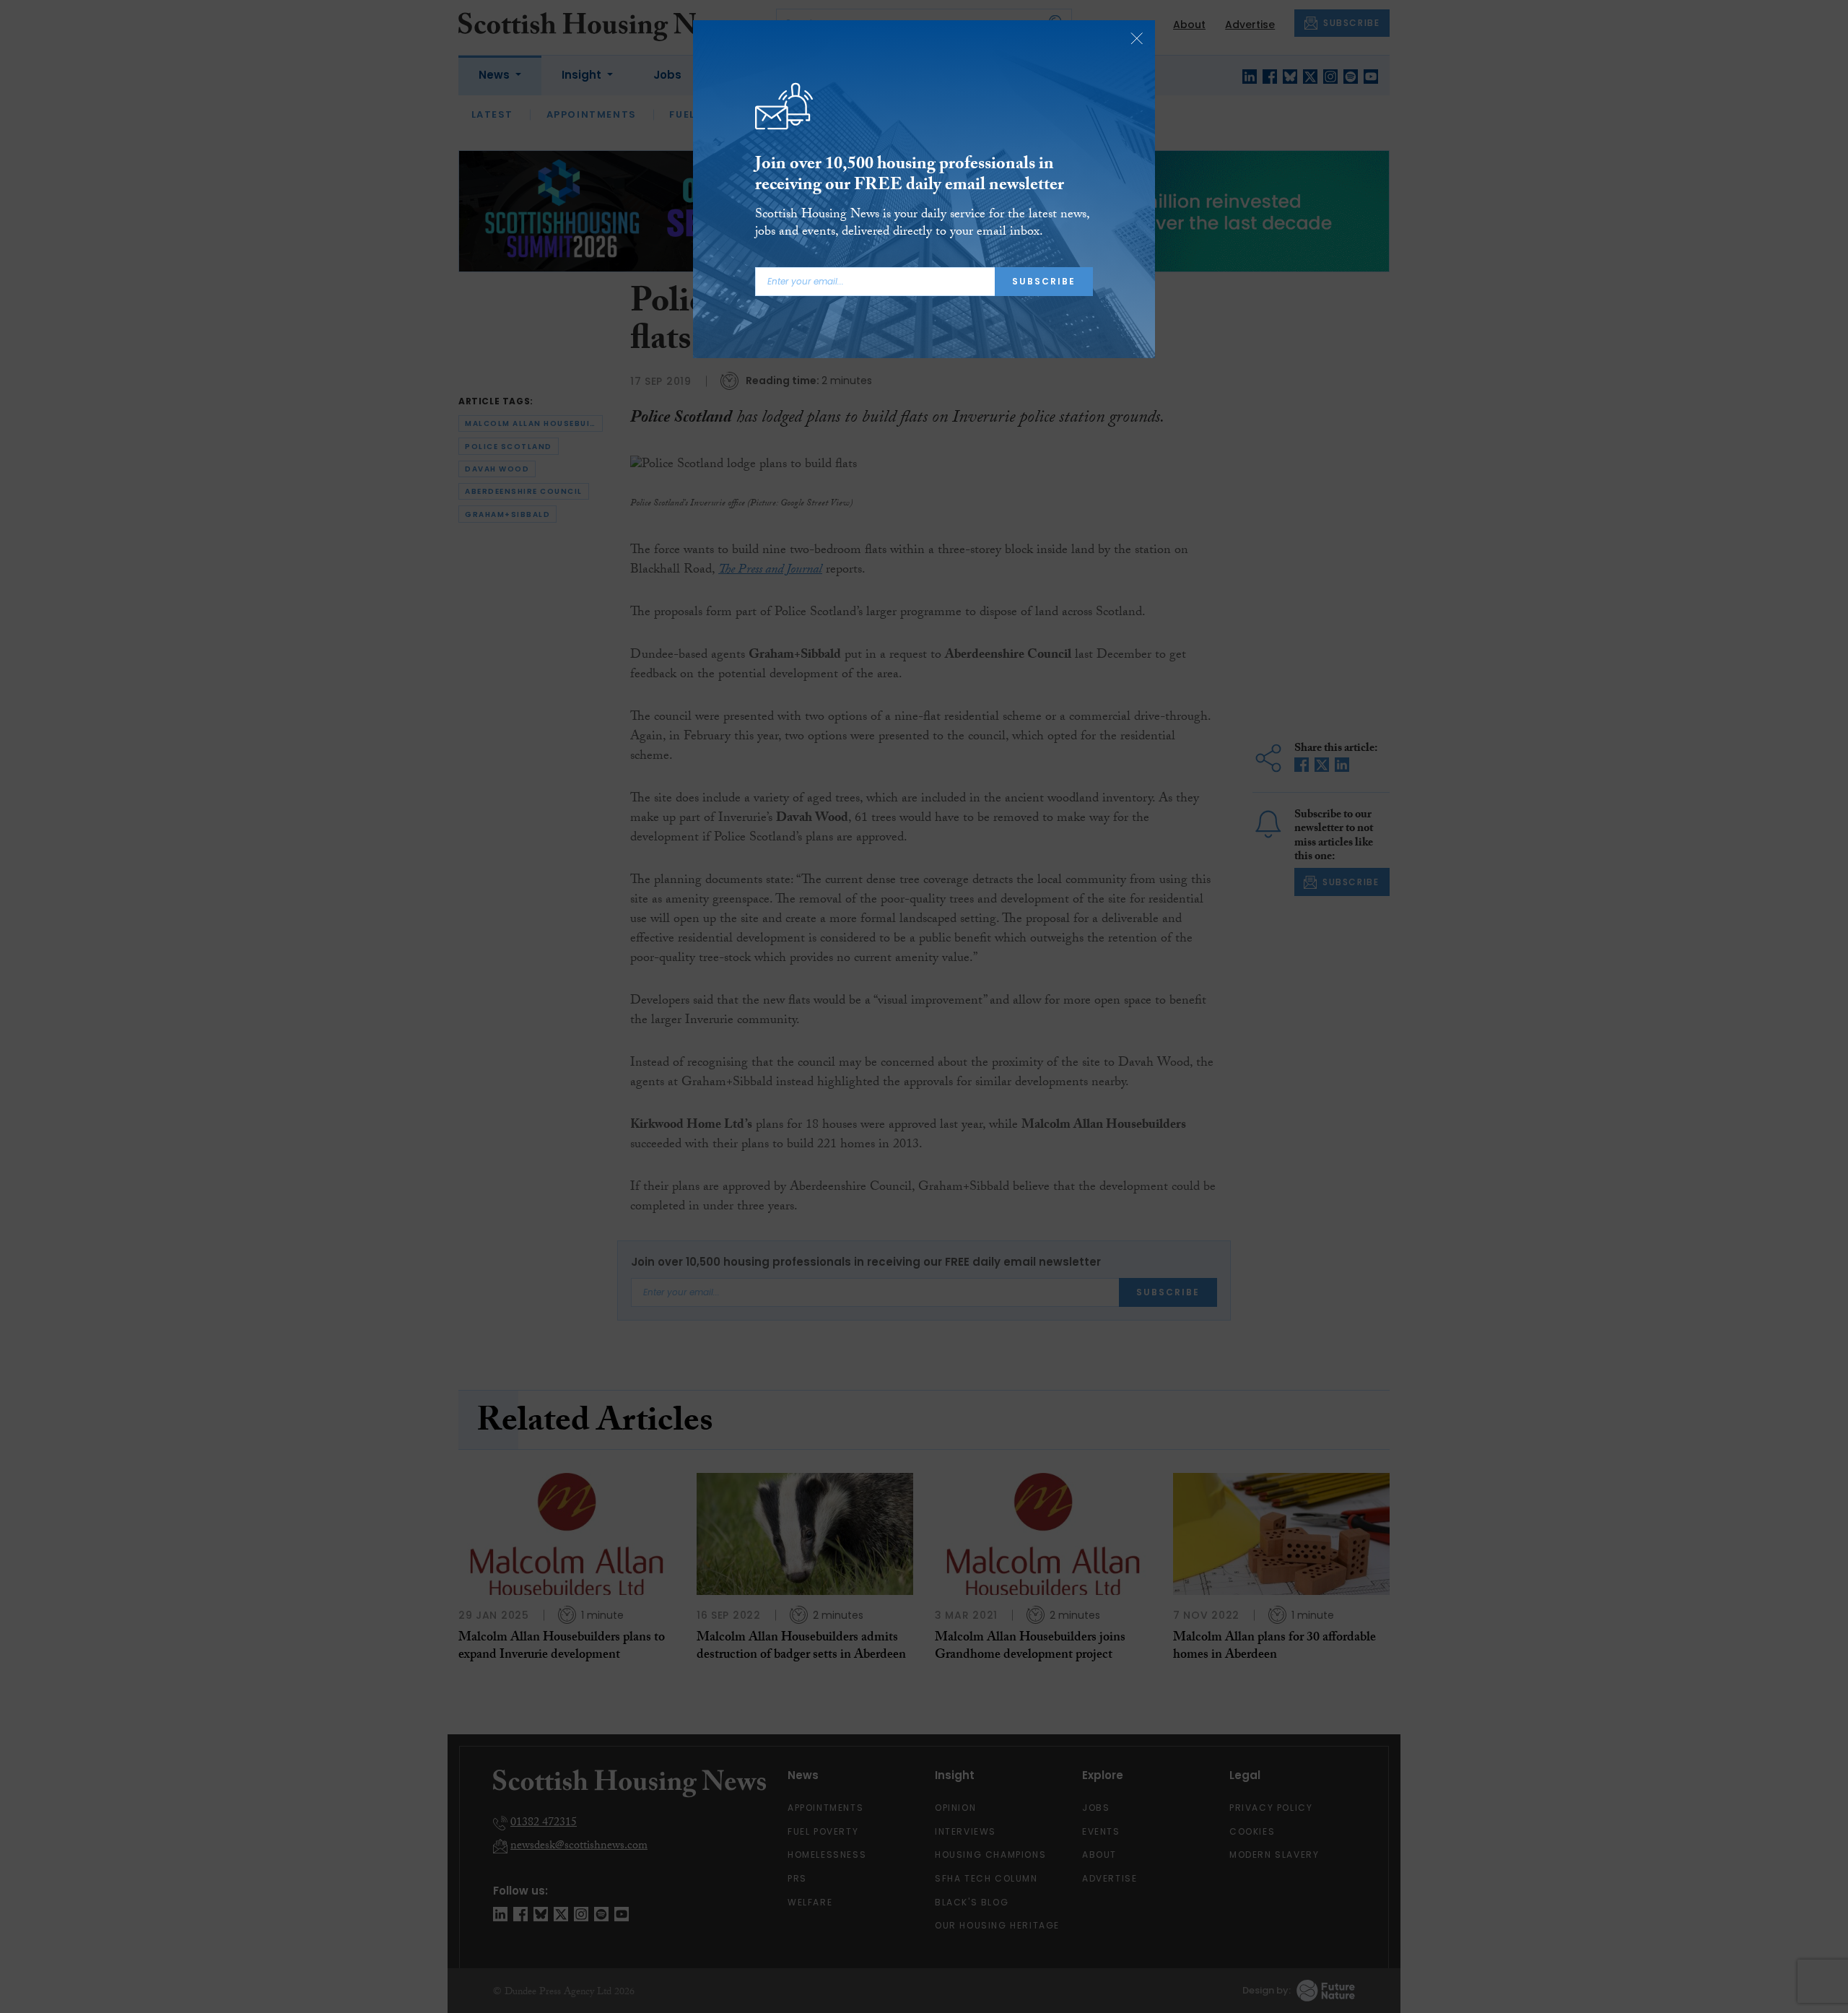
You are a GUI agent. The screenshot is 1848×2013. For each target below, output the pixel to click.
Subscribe (1044, 281)
